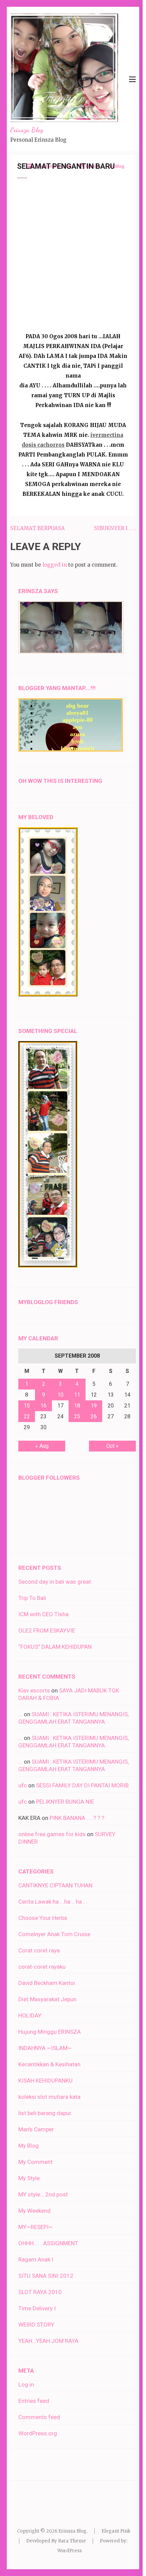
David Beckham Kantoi (47, 1983)
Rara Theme (72, 2541)
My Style (29, 2178)
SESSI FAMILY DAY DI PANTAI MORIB (82, 1785)
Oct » (112, 1446)
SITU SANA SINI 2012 (46, 2276)
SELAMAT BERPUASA (38, 528)
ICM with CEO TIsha (43, 1614)
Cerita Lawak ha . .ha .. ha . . (53, 1902)
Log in (26, 2385)
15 (27, 1406)
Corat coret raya (39, 1950)
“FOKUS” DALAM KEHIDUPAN (55, 1647)
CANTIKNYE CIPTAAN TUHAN (55, 1885)
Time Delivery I (37, 2308)
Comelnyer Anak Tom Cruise (54, 1934)
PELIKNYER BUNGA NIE (65, 1802)
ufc (23, 1785)
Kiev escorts (34, 1690)
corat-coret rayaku (42, 1967)
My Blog (29, 2146)
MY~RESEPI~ (35, 2227)
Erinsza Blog (27, 130)
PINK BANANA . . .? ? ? (77, 1818)
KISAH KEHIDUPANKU (45, 2081)
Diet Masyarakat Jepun (47, 1999)
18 (77, 1406)
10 (60, 1395)
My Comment (35, 2162)
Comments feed (39, 2417)
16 (43, 1406)
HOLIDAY (30, 2015)
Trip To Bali (32, 1598)
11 (77, 1395)
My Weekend (34, 2211)
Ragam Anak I (36, 2259)
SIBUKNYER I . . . (115, 528)
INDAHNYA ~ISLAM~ (45, 2048)
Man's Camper (36, 2129)
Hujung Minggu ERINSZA (50, 2032)
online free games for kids (52, 1834)
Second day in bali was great (55, 1582)
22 (27, 1416)
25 (77, 1416)
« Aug (42, 1446)
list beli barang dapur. (45, 2113)
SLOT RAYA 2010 (40, 2292)
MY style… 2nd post (43, 2194)
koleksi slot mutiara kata (49, 2097)
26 (94, 1416)
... (20, 1714)
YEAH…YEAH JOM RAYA (48, 2341)
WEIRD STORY (36, 2325)
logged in (55, 565)
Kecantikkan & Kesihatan (49, 2064)
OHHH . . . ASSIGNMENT (48, 2243)
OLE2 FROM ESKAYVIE (47, 1630)
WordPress (70, 2551)
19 (94, 1406)
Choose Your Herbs (43, 1918)
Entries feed (34, 2401)
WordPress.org (38, 2433)
